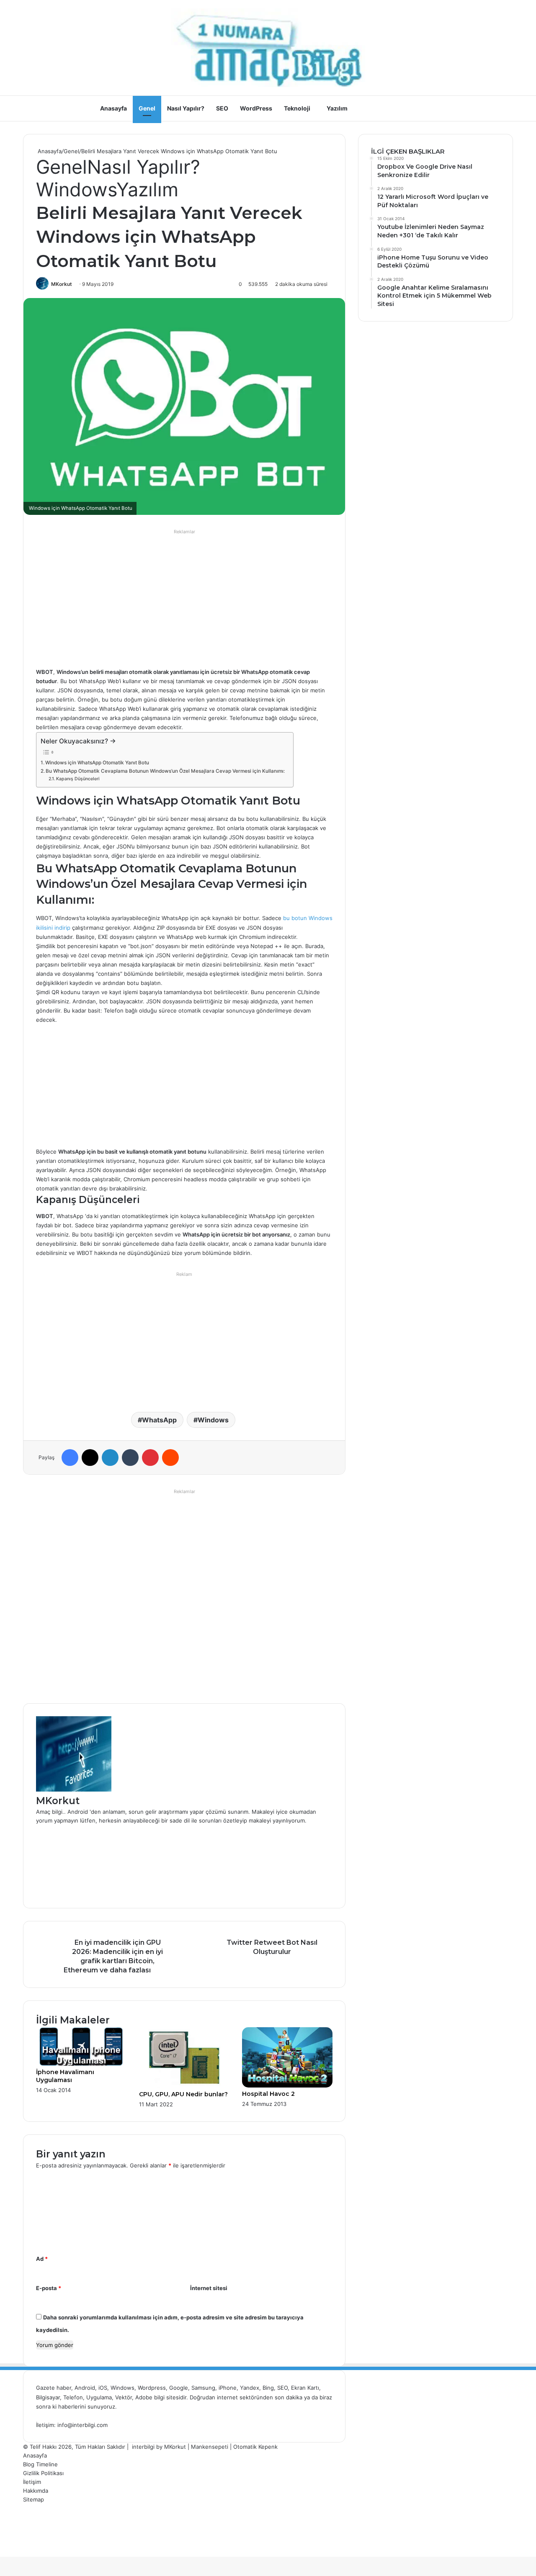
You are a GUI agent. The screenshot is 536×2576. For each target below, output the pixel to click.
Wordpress (152, 2388)
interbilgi (143, 2447)
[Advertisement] (184, 596)
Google (179, 2388)
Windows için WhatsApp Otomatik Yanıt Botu (97, 763)
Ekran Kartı (305, 2388)
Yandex (250, 2388)
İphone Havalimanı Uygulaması (65, 2076)
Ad (42, 2259)
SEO (222, 108)
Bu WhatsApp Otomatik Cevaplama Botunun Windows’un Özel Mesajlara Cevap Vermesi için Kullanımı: (165, 771)
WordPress (256, 108)
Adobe (145, 2397)
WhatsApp (159, 1420)
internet (227, 2397)
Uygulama (99, 2397)
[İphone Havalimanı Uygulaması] (81, 2064)
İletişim (32, 2482)
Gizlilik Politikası (43, 2473)
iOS (103, 2388)
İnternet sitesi (209, 2288)
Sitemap (33, 2499)
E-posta (49, 2288)
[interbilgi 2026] (268, 48)
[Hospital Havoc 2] (287, 2085)
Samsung (203, 2388)
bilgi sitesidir (170, 2397)
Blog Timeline (40, 2464)
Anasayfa (113, 108)
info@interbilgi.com (82, 2425)
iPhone (228, 2388)
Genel (147, 108)
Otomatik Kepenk (255, 2447)
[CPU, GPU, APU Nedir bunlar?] (184, 2086)
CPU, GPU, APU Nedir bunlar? (183, 2094)
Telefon (73, 2397)
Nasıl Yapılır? (186, 108)
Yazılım (337, 108)
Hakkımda (36, 2491)
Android (85, 2388)
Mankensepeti (210, 2447)
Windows (76, 189)
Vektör (124, 2397)
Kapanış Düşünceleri (78, 779)
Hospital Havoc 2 (268, 2094)
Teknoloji (297, 108)
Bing (268, 2388)
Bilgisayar (48, 2397)
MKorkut (62, 284)
